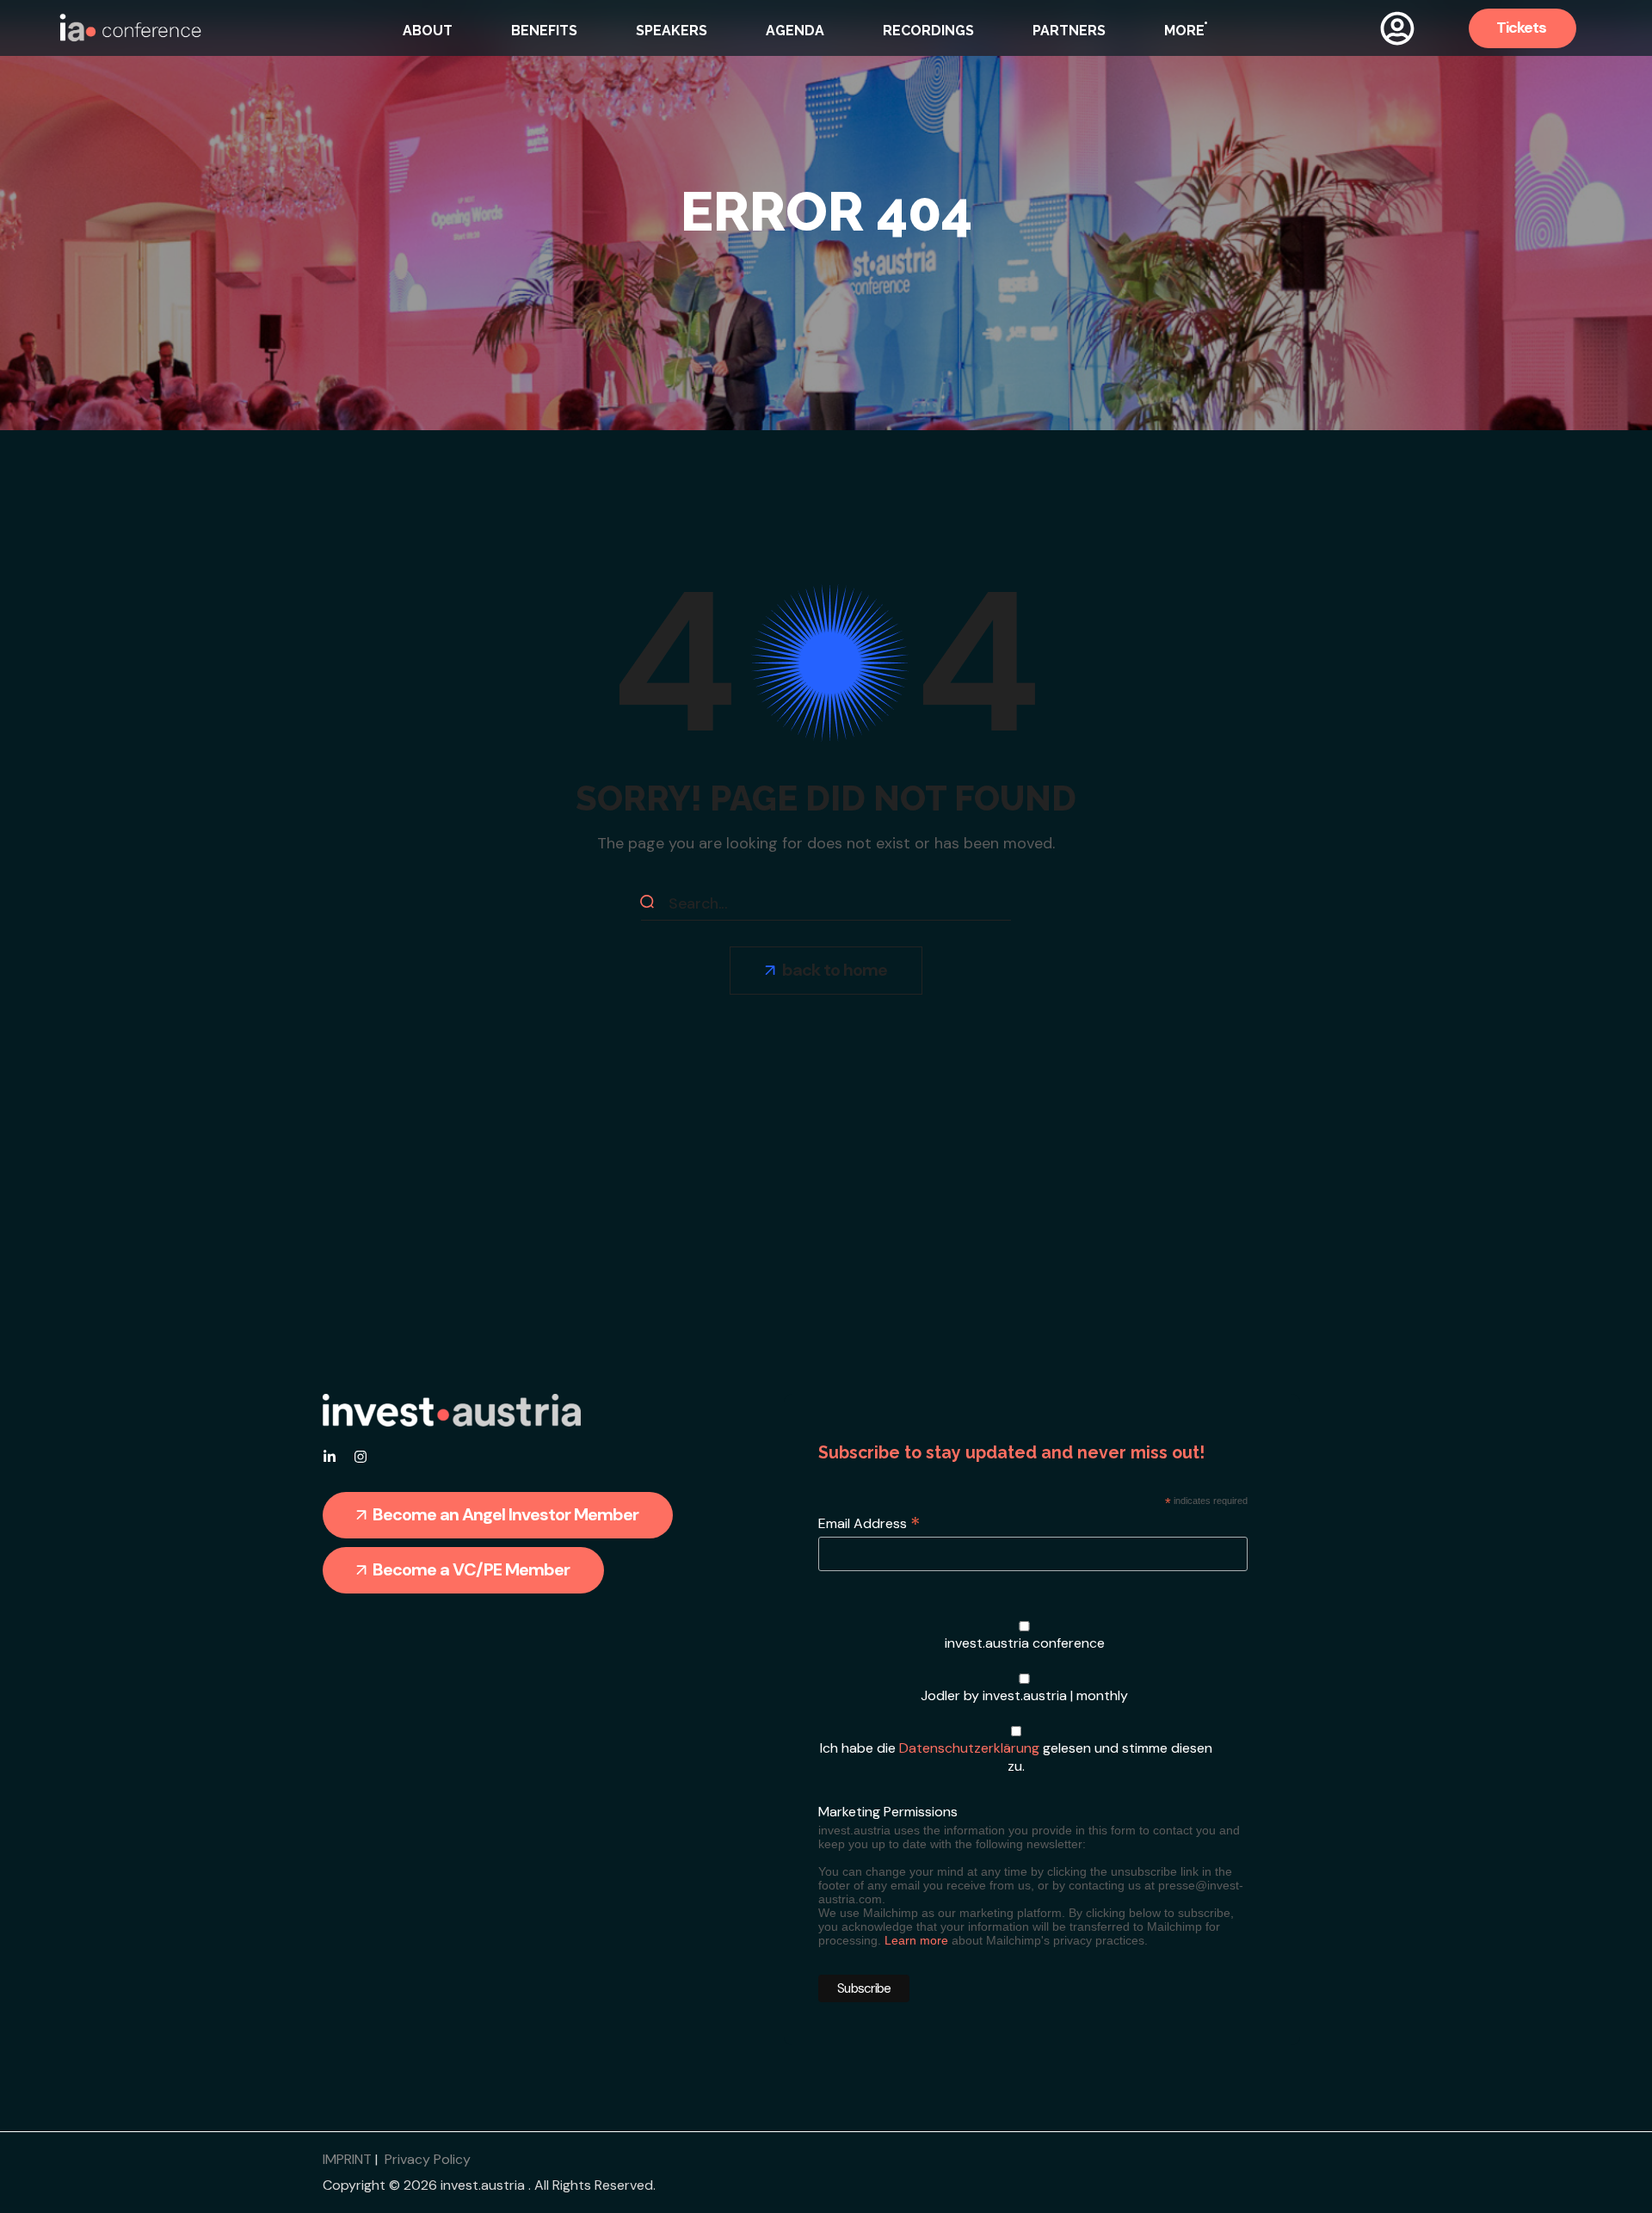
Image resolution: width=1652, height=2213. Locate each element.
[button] (1523, 28)
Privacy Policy (428, 2159)
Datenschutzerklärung (969, 1748)
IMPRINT (347, 2159)
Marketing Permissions (888, 1812)
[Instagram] (361, 1457)
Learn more (916, 1940)
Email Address (869, 1523)
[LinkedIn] (330, 1457)
